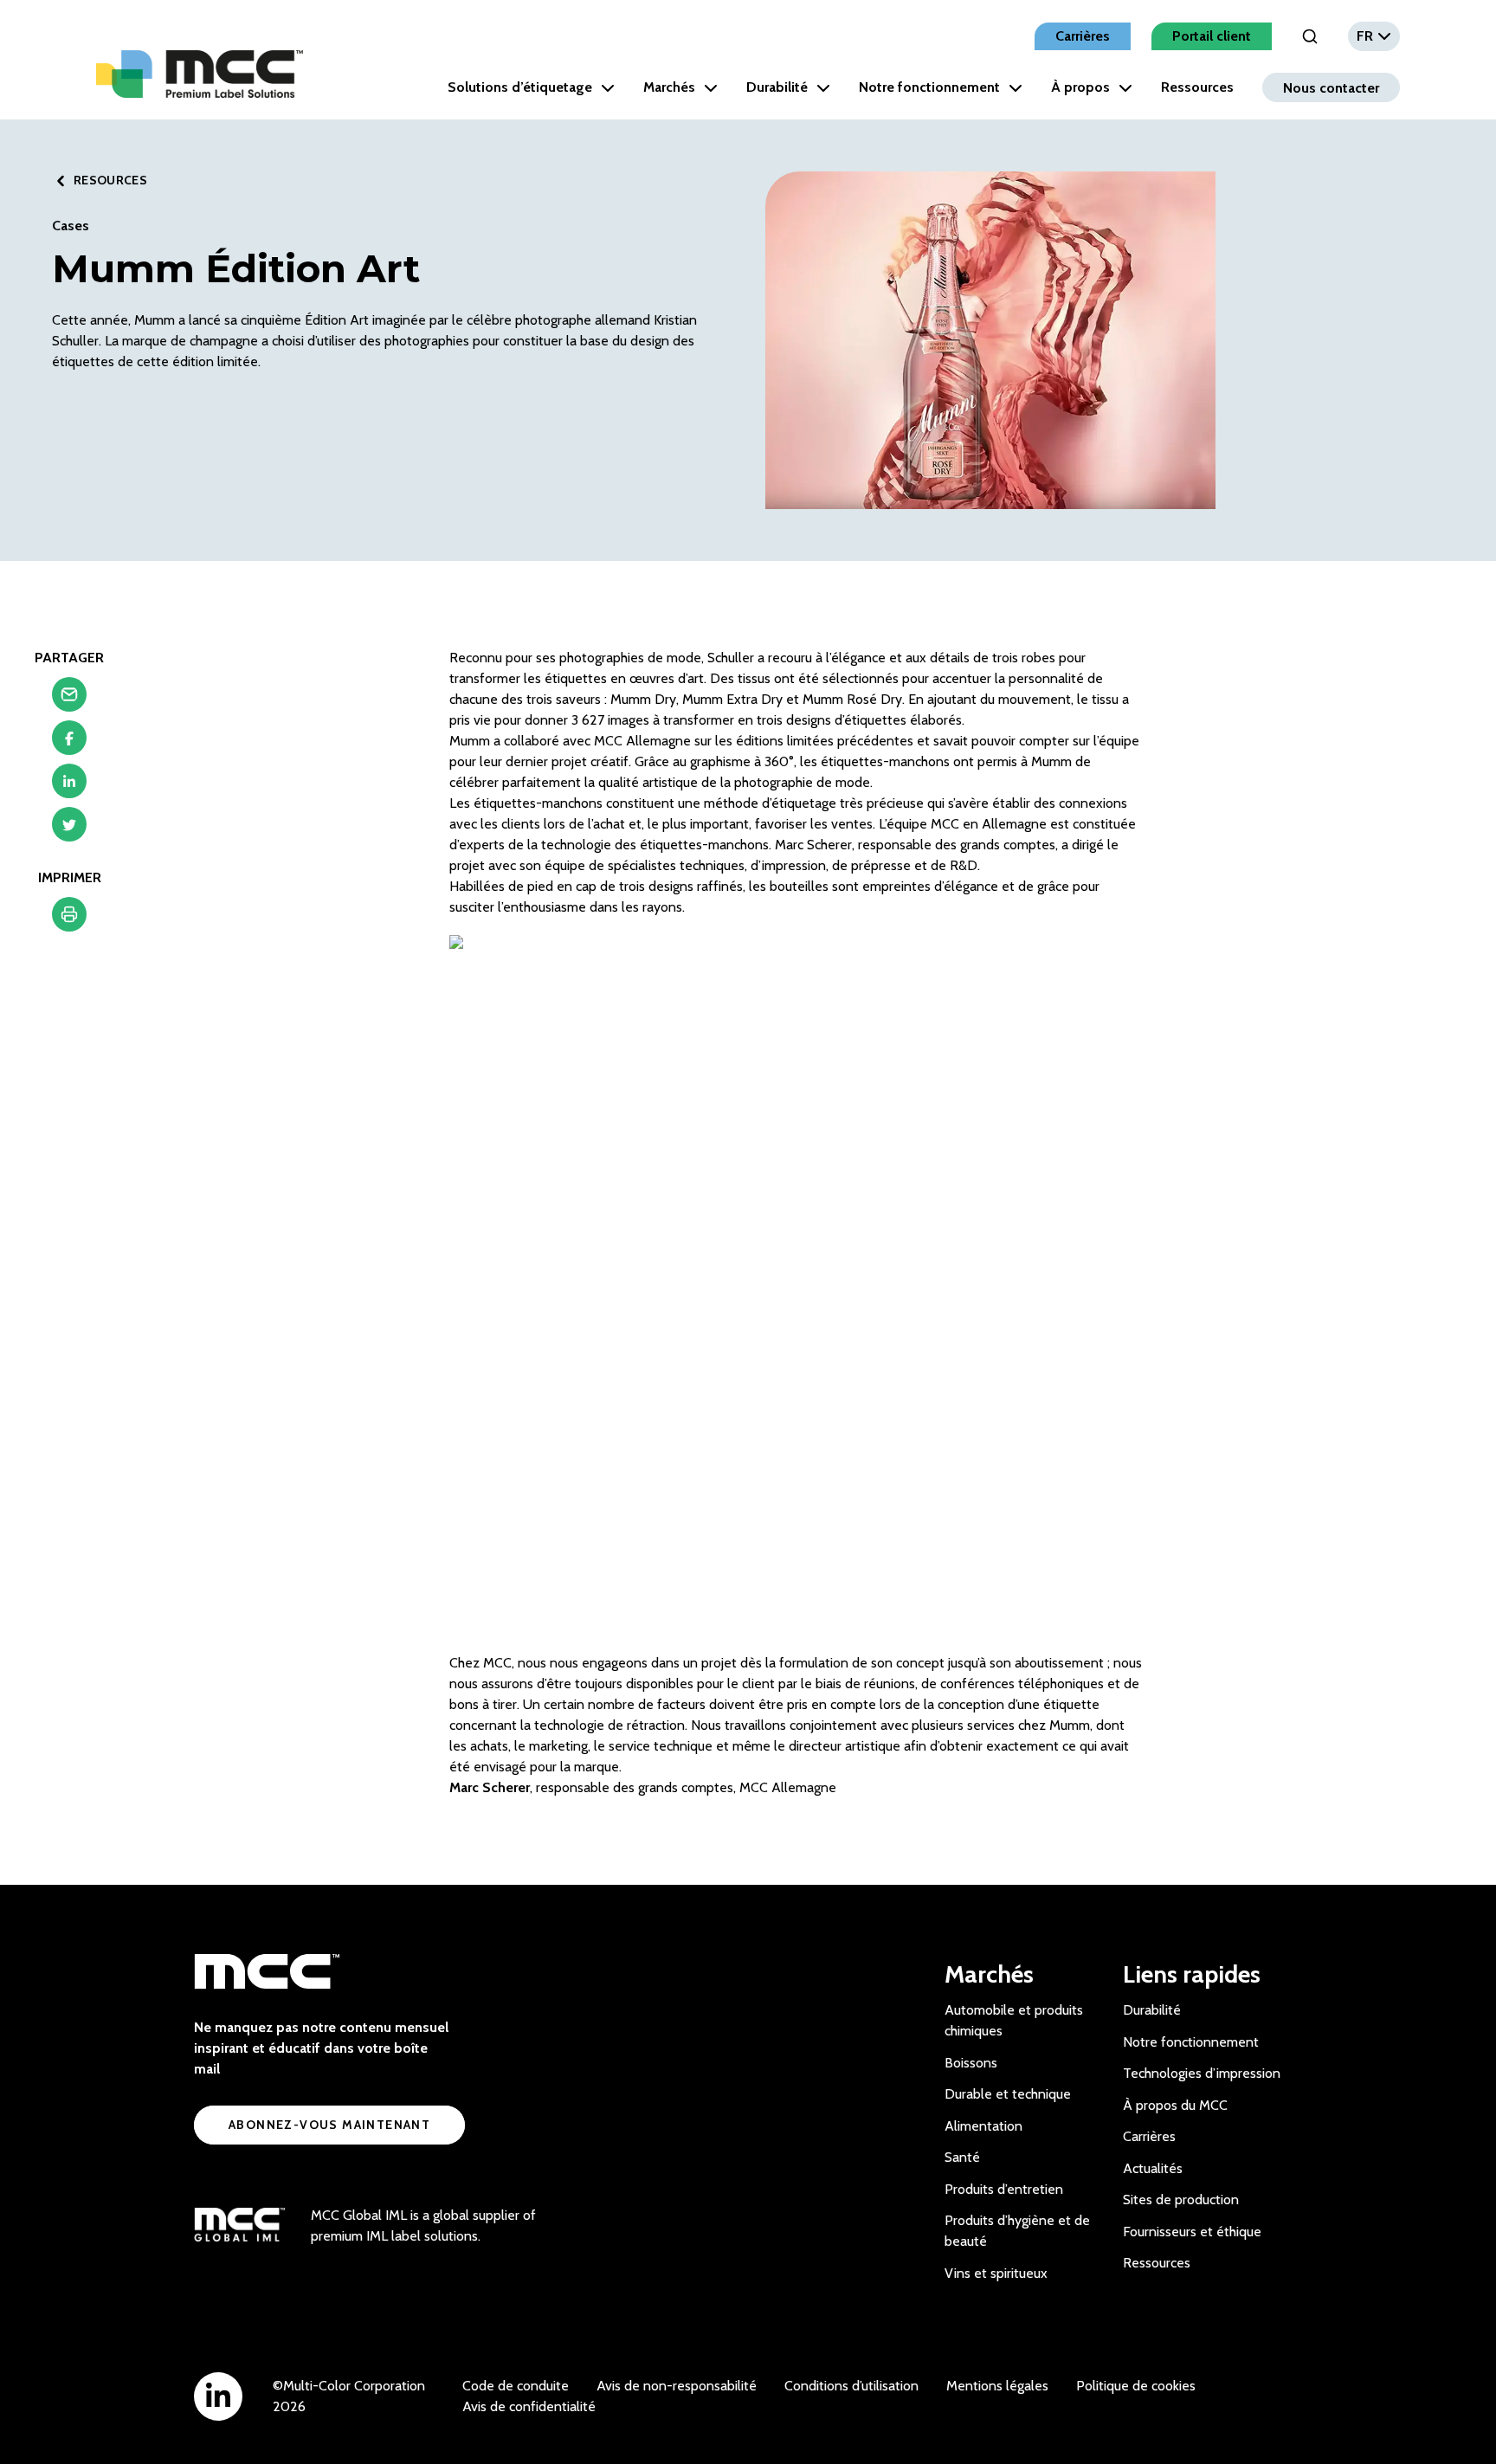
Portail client (1212, 36)
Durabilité (777, 87)
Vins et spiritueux (996, 2273)
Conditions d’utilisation (851, 2386)
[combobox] (1374, 36)
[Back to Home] (200, 74)
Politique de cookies (1136, 2386)
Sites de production (1181, 2200)
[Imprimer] (69, 919)
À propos (1080, 87)
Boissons (971, 2063)
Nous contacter (1331, 87)
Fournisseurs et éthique (1192, 2232)
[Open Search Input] (1310, 36)
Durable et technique (1008, 2094)
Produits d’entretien (1004, 2189)
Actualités (1153, 2168)
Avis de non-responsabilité (677, 2386)
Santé (962, 2157)
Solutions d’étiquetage (520, 87)
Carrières (1083, 36)
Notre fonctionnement (929, 87)
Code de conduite (516, 2386)
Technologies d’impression (1202, 2073)
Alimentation (983, 2126)
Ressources (1197, 87)
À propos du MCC (1175, 2105)
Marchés (669, 87)
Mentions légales (997, 2386)
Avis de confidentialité (529, 2406)
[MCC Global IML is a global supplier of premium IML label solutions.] (239, 2226)
